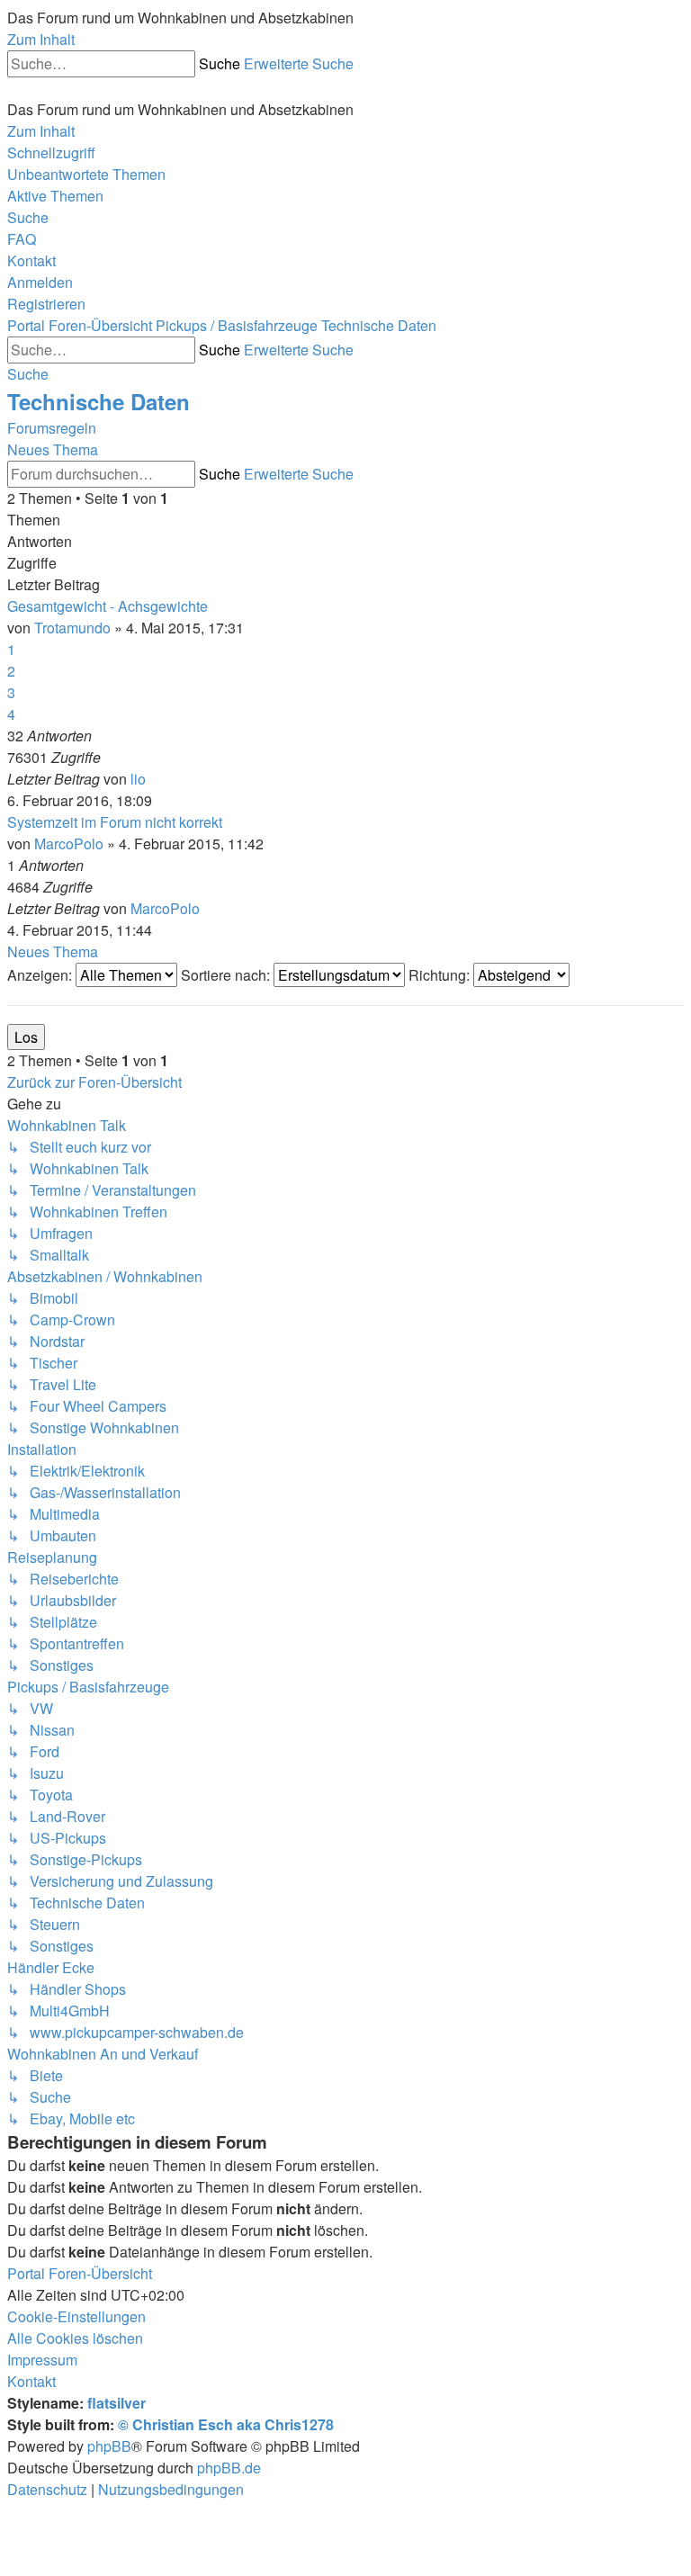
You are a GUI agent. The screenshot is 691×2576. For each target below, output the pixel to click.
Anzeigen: (41, 975)
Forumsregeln (52, 428)
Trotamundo (72, 628)
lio (138, 779)
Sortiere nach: (227, 975)
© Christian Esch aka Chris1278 (226, 2424)
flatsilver (117, 2403)
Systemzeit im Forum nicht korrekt (115, 822)
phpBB (109, 2446)
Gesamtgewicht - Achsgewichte (108, 606)
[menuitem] (86, 174)
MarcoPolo (69, 844)
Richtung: (441, 975)
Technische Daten (99, 401)
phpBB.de (229, 2468)
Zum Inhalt (41, 39)
